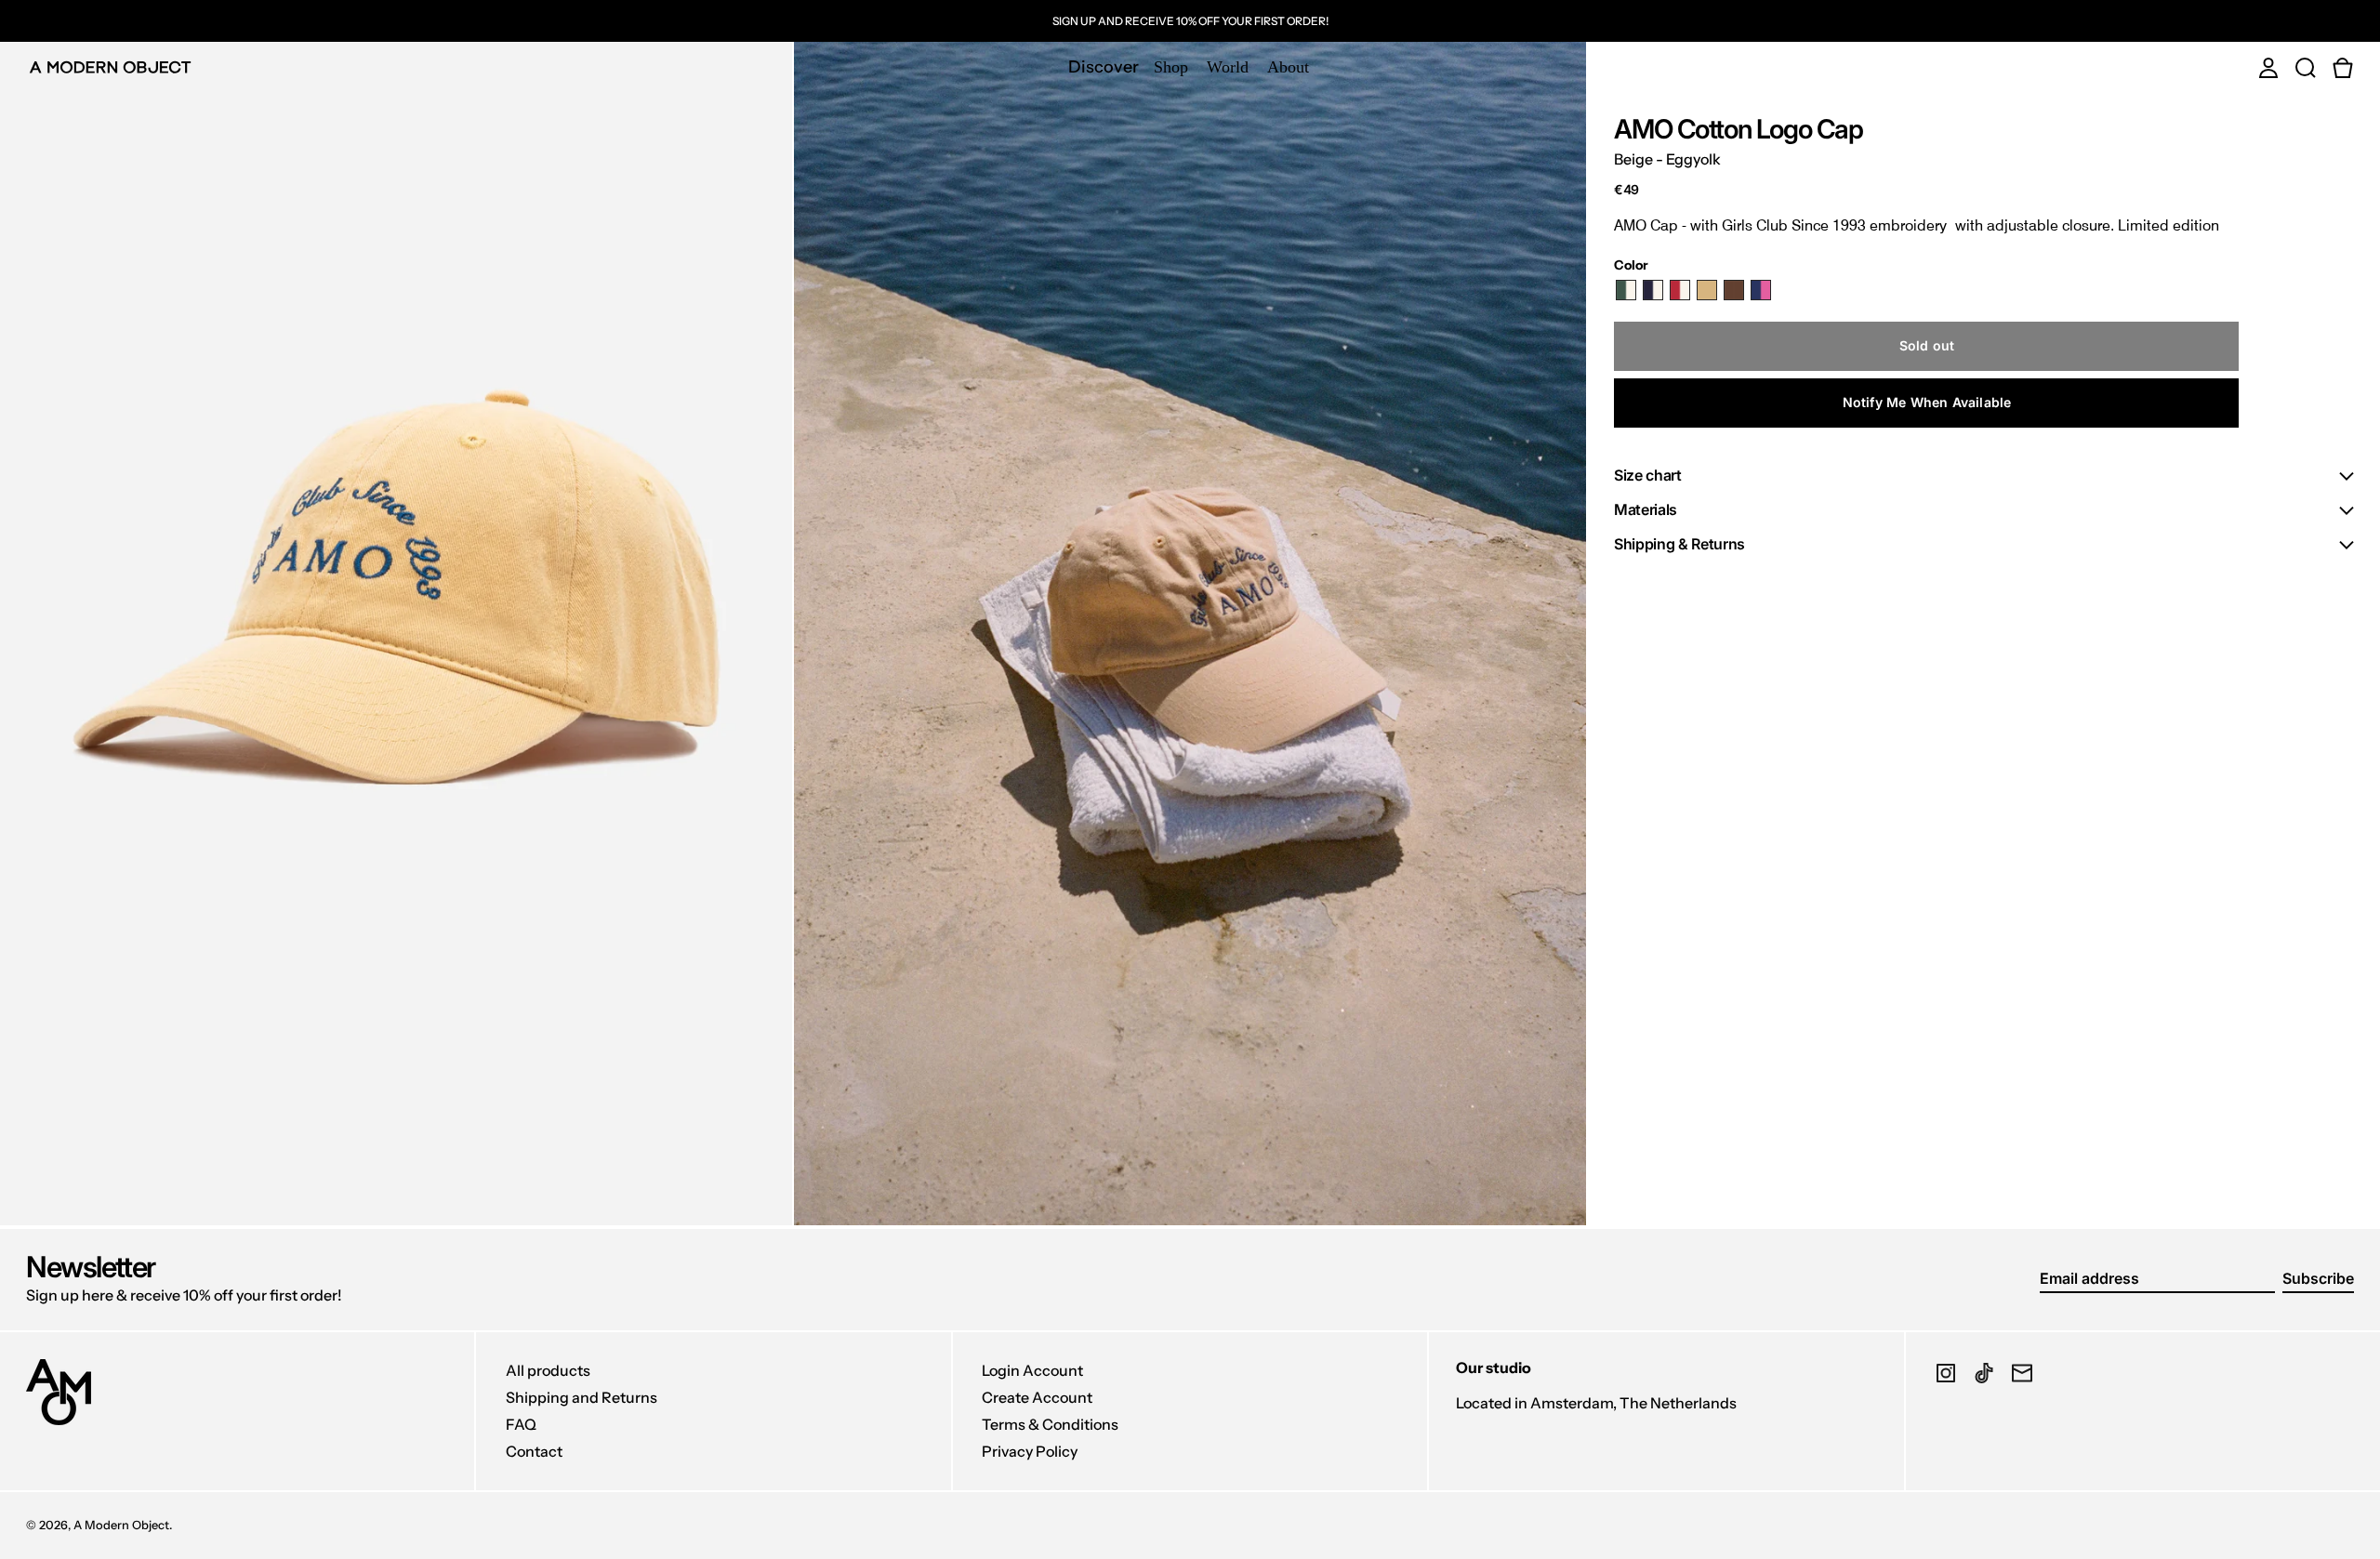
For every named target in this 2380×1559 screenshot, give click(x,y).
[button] (2306, 67)
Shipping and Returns (582, 1397)
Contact (534, 1451)
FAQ (521, 1424)
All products (548, 1370)
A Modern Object (121, 1525)
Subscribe (2318, 1278)
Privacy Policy (1030, 1451)
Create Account (1037, 1397)
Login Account (1032, 1370)
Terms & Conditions (1050, 1424)
